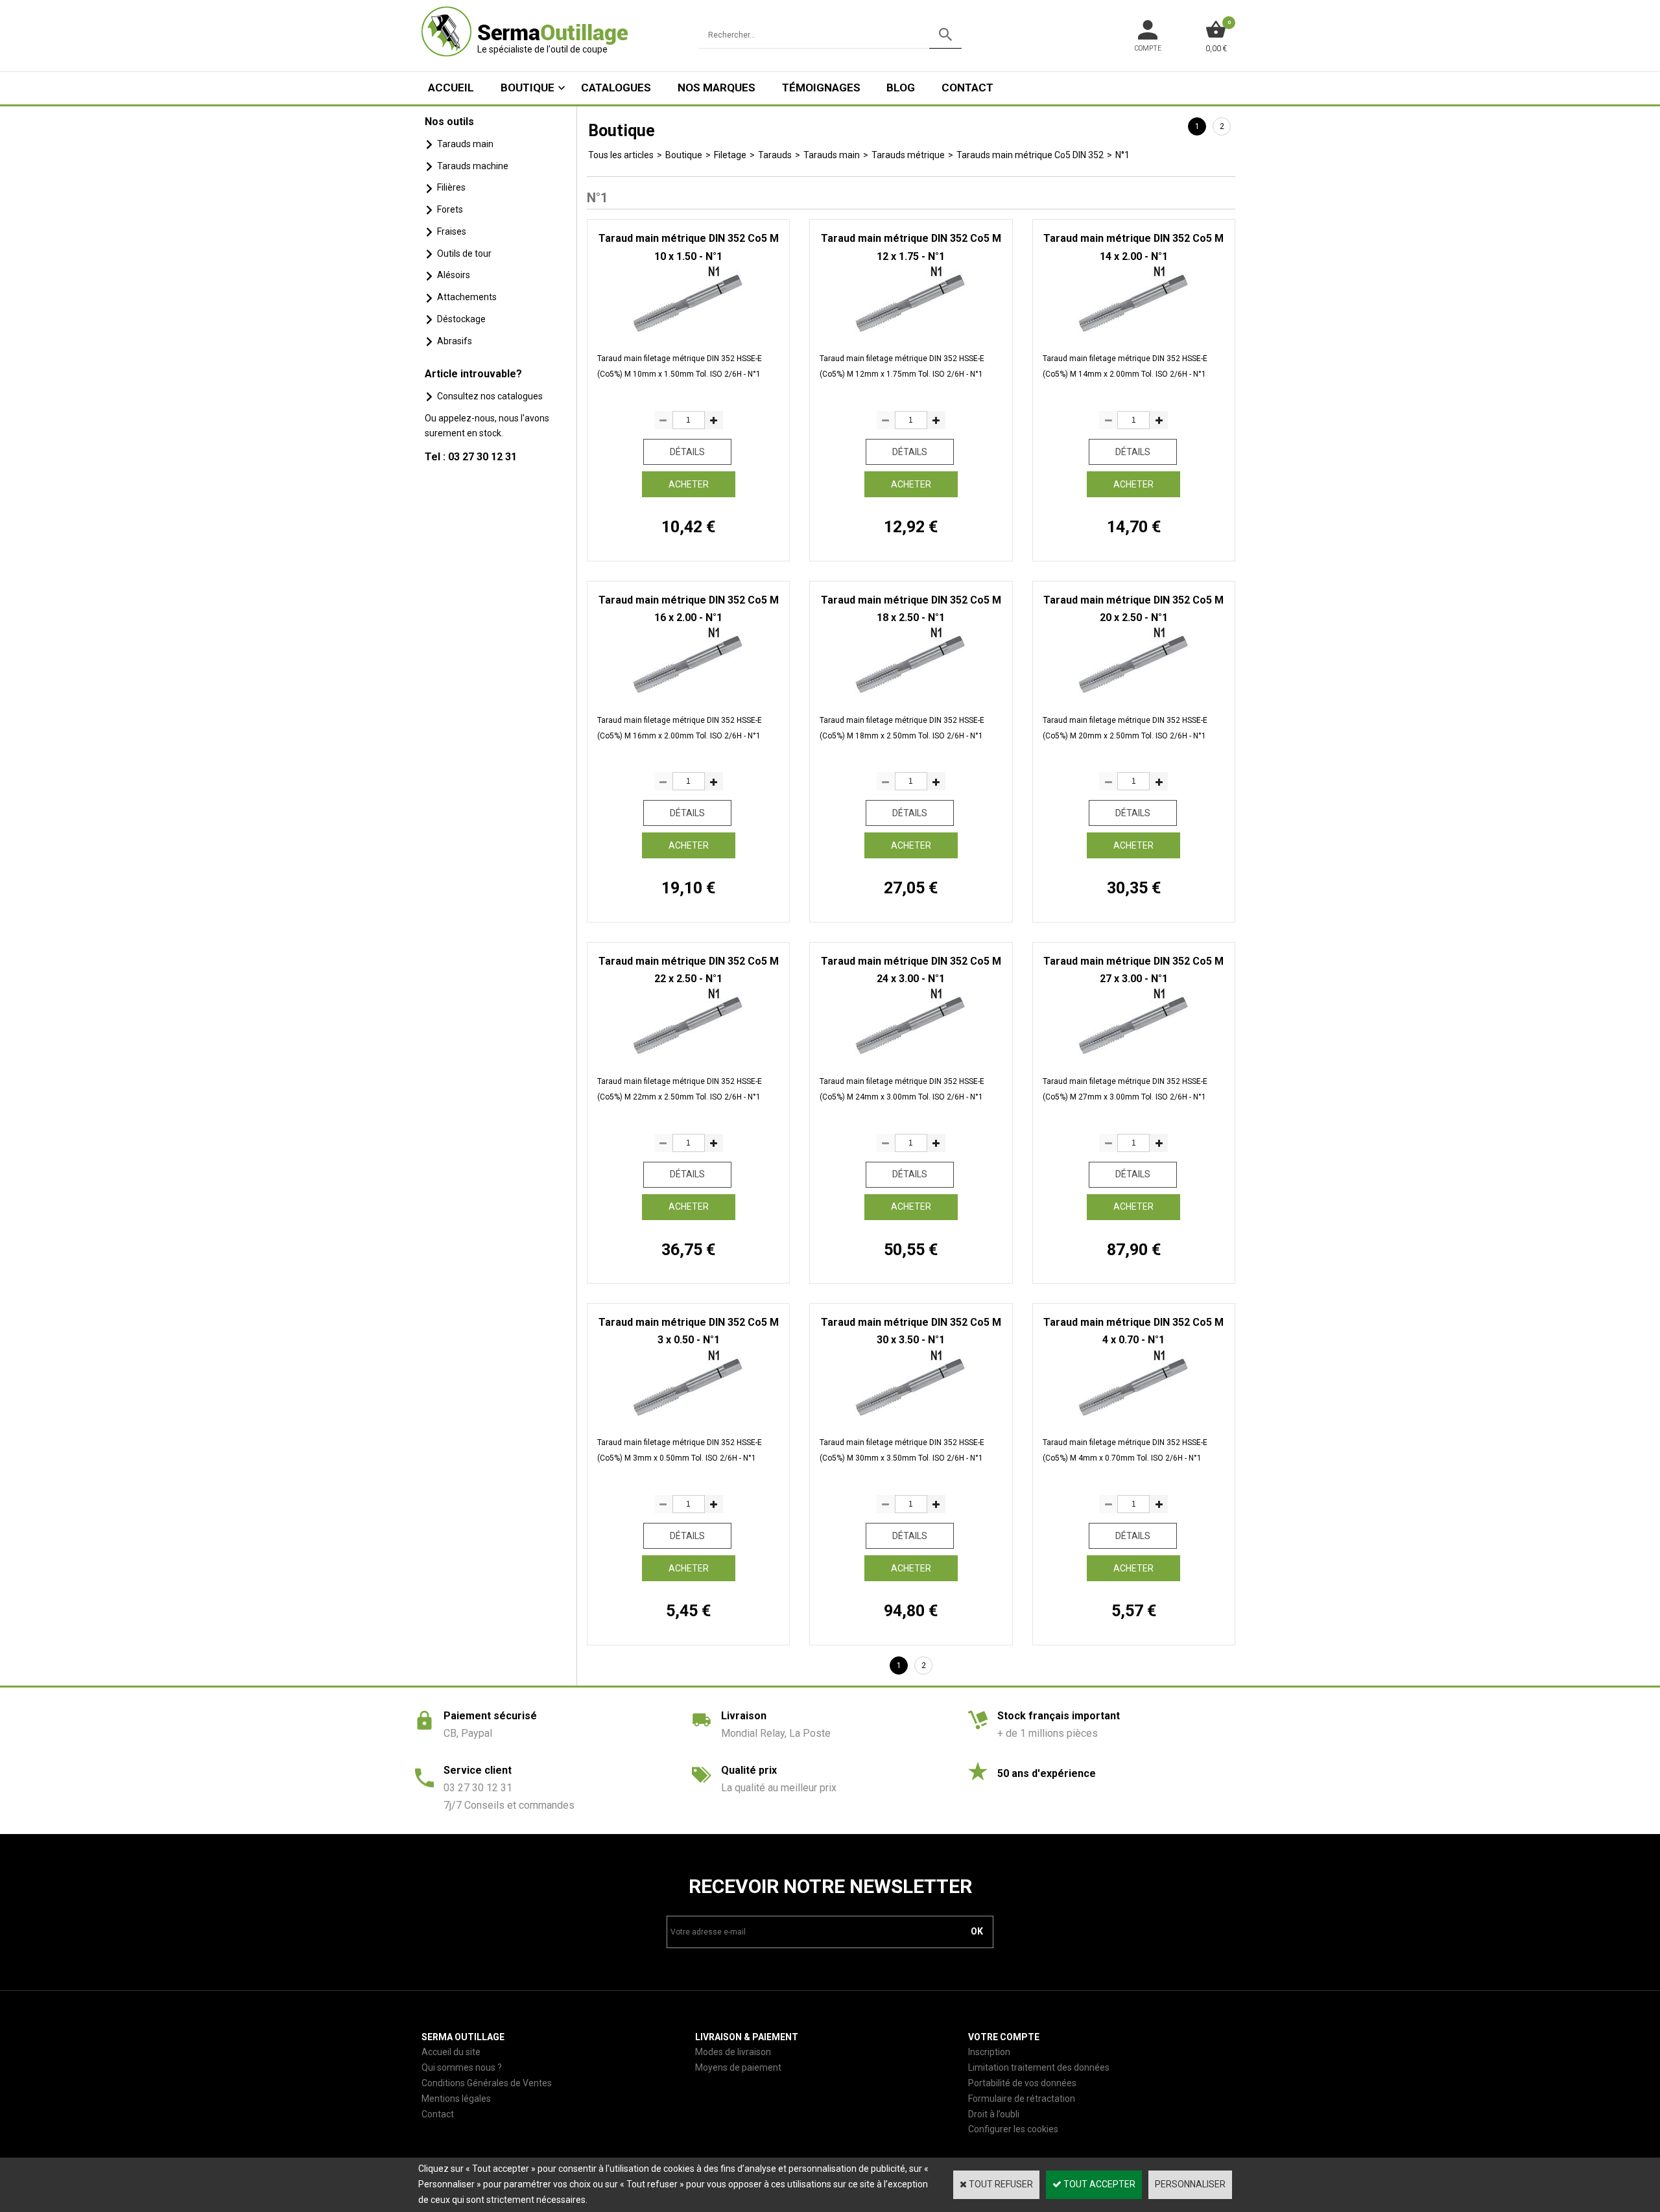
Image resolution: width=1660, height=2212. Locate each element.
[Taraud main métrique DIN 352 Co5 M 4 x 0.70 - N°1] (1134, 1417)
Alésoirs (454, 275)
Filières (451, 187)
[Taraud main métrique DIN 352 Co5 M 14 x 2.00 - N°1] (1134, 333)
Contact (967, 88)
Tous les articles (621, 155)
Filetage (730, 155)
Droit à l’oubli (994, 2114)
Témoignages (821, 88)
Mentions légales (456, 2099)
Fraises (452, 231)
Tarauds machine (473, 166)
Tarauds (775, 155)
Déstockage (461, 319)
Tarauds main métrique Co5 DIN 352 (1030, 155)
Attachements (467, 297)
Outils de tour (464, 253)
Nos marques (717, 88)
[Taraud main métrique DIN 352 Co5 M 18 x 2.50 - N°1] (911, 694)
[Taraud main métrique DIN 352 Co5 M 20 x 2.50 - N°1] (1134, 694)
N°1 (1122, 155)
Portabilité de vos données (1022, 2083)
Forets (450, 209)
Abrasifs (455, 341)
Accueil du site (451, 2052)
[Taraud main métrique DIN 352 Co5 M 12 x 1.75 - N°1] (911, 333)
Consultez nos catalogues (490, 396)
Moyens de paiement (738, 2067)
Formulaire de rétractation (1022, 2099)
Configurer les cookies (1013, 2129)
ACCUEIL (451, 88)
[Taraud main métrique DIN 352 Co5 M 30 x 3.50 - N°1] (911, 1417)
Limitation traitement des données (1039, 2067)
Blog (901, 88)
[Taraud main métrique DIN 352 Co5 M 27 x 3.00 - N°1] (1134, 1055)
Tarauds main (465, 144)
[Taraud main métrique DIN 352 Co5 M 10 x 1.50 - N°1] (688, 333)
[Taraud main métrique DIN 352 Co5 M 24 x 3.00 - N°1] (911, 1055)
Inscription (989, 2052)
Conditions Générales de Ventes (487, 2083)
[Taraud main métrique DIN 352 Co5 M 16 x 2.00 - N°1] (688, 694)
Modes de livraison (733, 2052)
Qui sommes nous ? (462, 2067)
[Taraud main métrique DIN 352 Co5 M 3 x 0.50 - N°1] (688, 1417)
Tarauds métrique (908, 155)
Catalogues (616, 88)
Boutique (528, 88)
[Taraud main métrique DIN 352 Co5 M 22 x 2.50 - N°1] (688, 1055)
